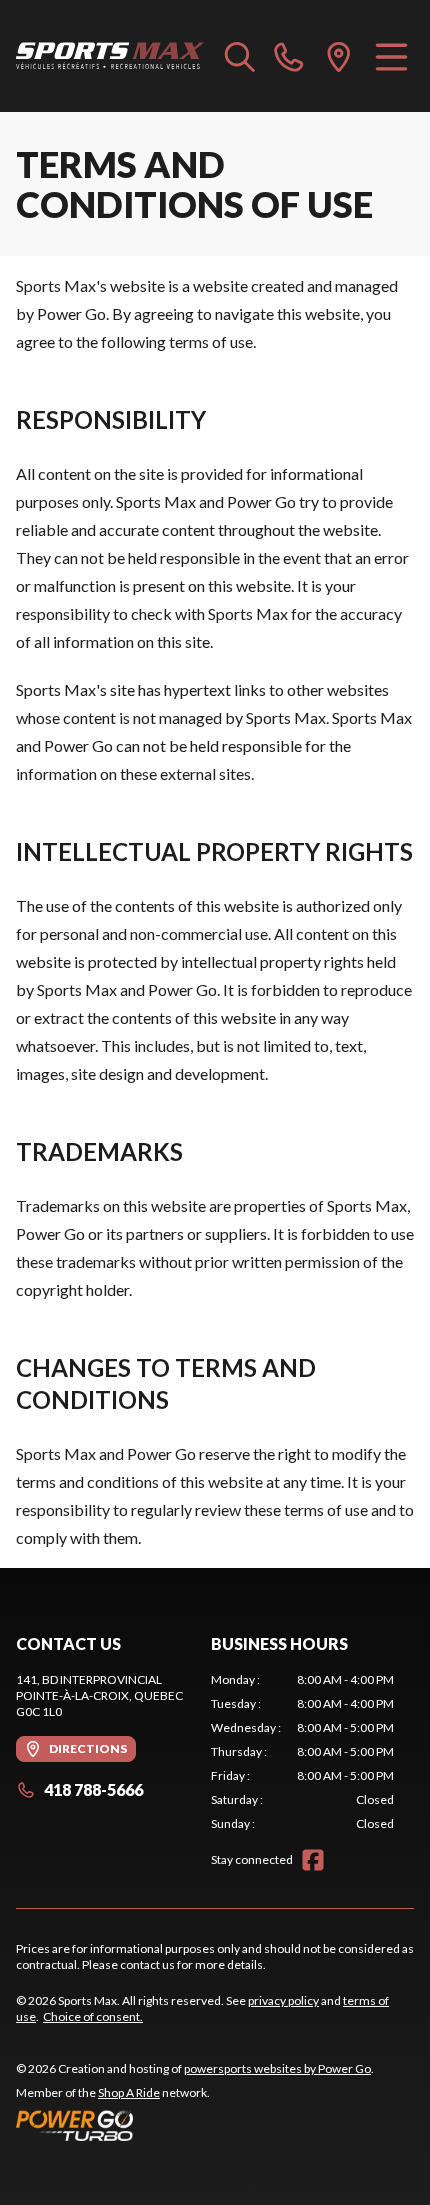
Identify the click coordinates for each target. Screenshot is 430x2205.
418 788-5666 (93, 1789)
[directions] (339, 56)
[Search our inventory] (240, 56)
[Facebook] (313, 1860)
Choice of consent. (93, 2016)
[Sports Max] (110, 56)
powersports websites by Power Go (277, 2068)
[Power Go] (195, 2125)
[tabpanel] (302, 1752)
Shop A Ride (129, 2092)
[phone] (289, 56)
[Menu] (391, 56)
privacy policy (283, 2000)
